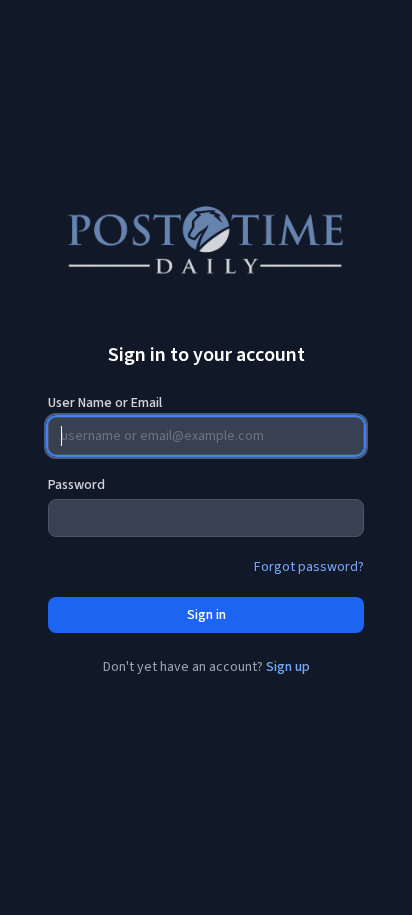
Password (76, 485)
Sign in (206, 615)
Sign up (288, 667)
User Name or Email (105, 403)
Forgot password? (309, 567)
